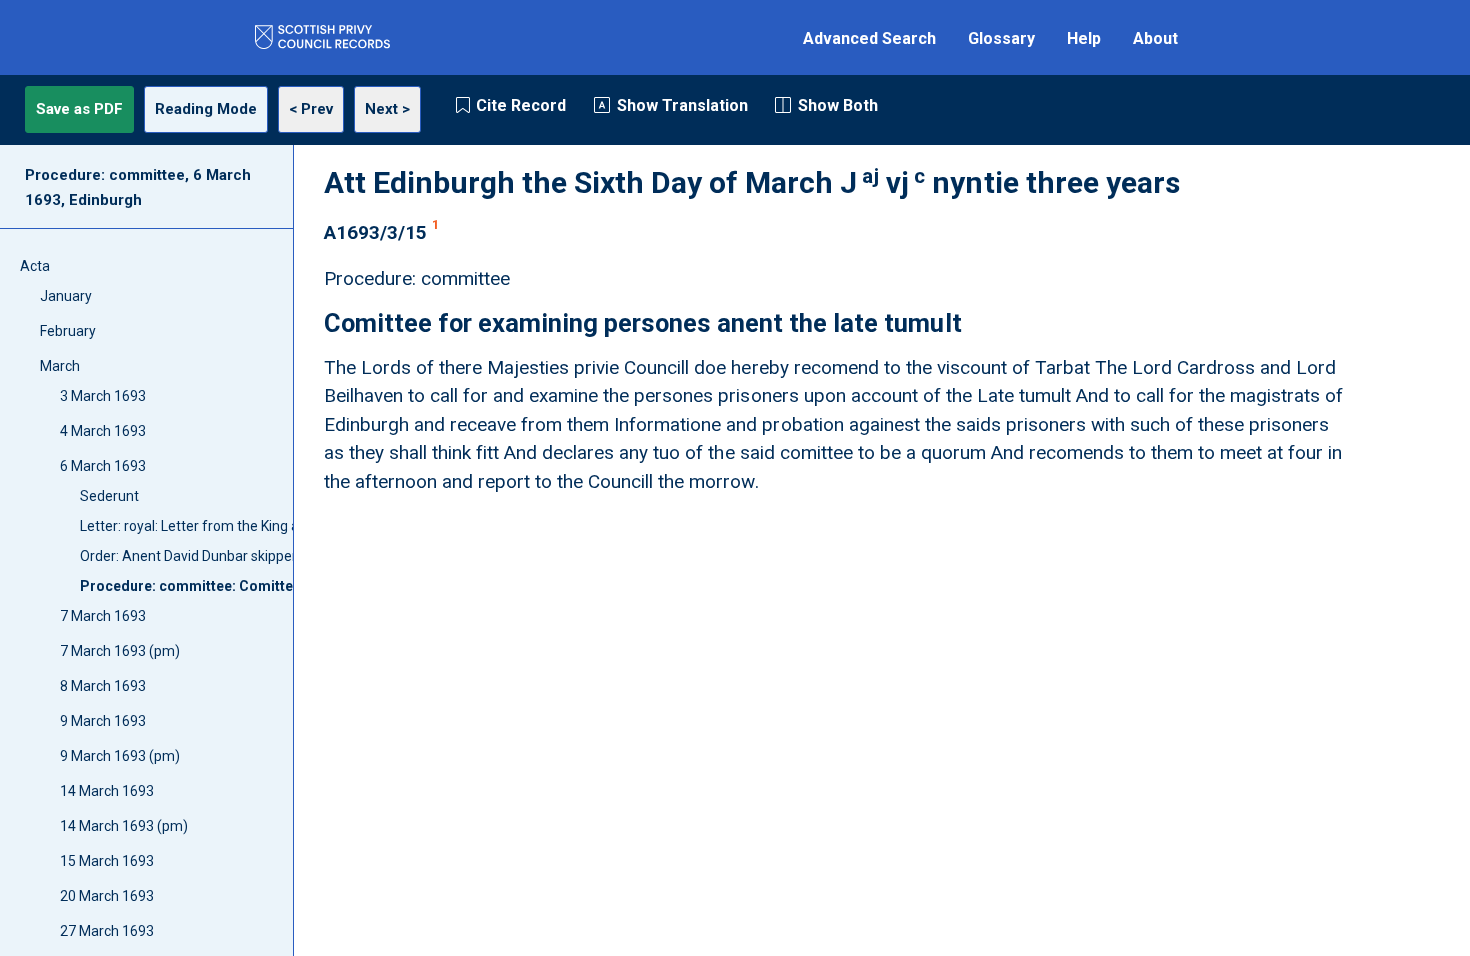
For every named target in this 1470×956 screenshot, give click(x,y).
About (1155, 38)
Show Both (838, 105)
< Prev (311, 109)
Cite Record (521, 105)
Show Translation (682, 105)
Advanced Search (869, 38)
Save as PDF (79, 109)
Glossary (1001, 38)
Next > (387, 109)
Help (1084, 38)
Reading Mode (206, 109)
